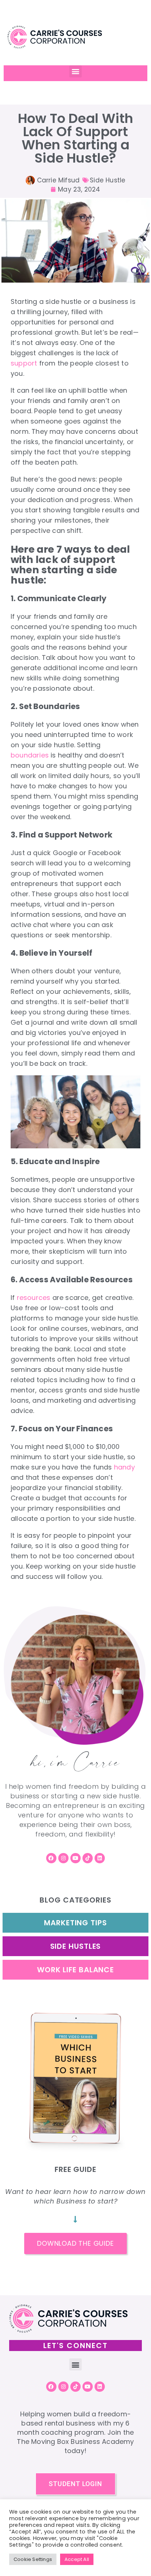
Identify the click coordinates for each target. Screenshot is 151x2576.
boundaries (30, 755)
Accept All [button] (77, 2559)
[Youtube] (75, 1858)
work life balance (75, 1970)
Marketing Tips (75, 1923)
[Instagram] (63, 1858)
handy (124, 1467)
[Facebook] (51, 1858)
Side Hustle (108, 180)
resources (34, 1298)
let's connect (75, 2346)
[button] (75, 71)
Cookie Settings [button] (33, 2559)
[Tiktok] (88, 1858)
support (24, 363)
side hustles (76, 1946)
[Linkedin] (100, 1858)
